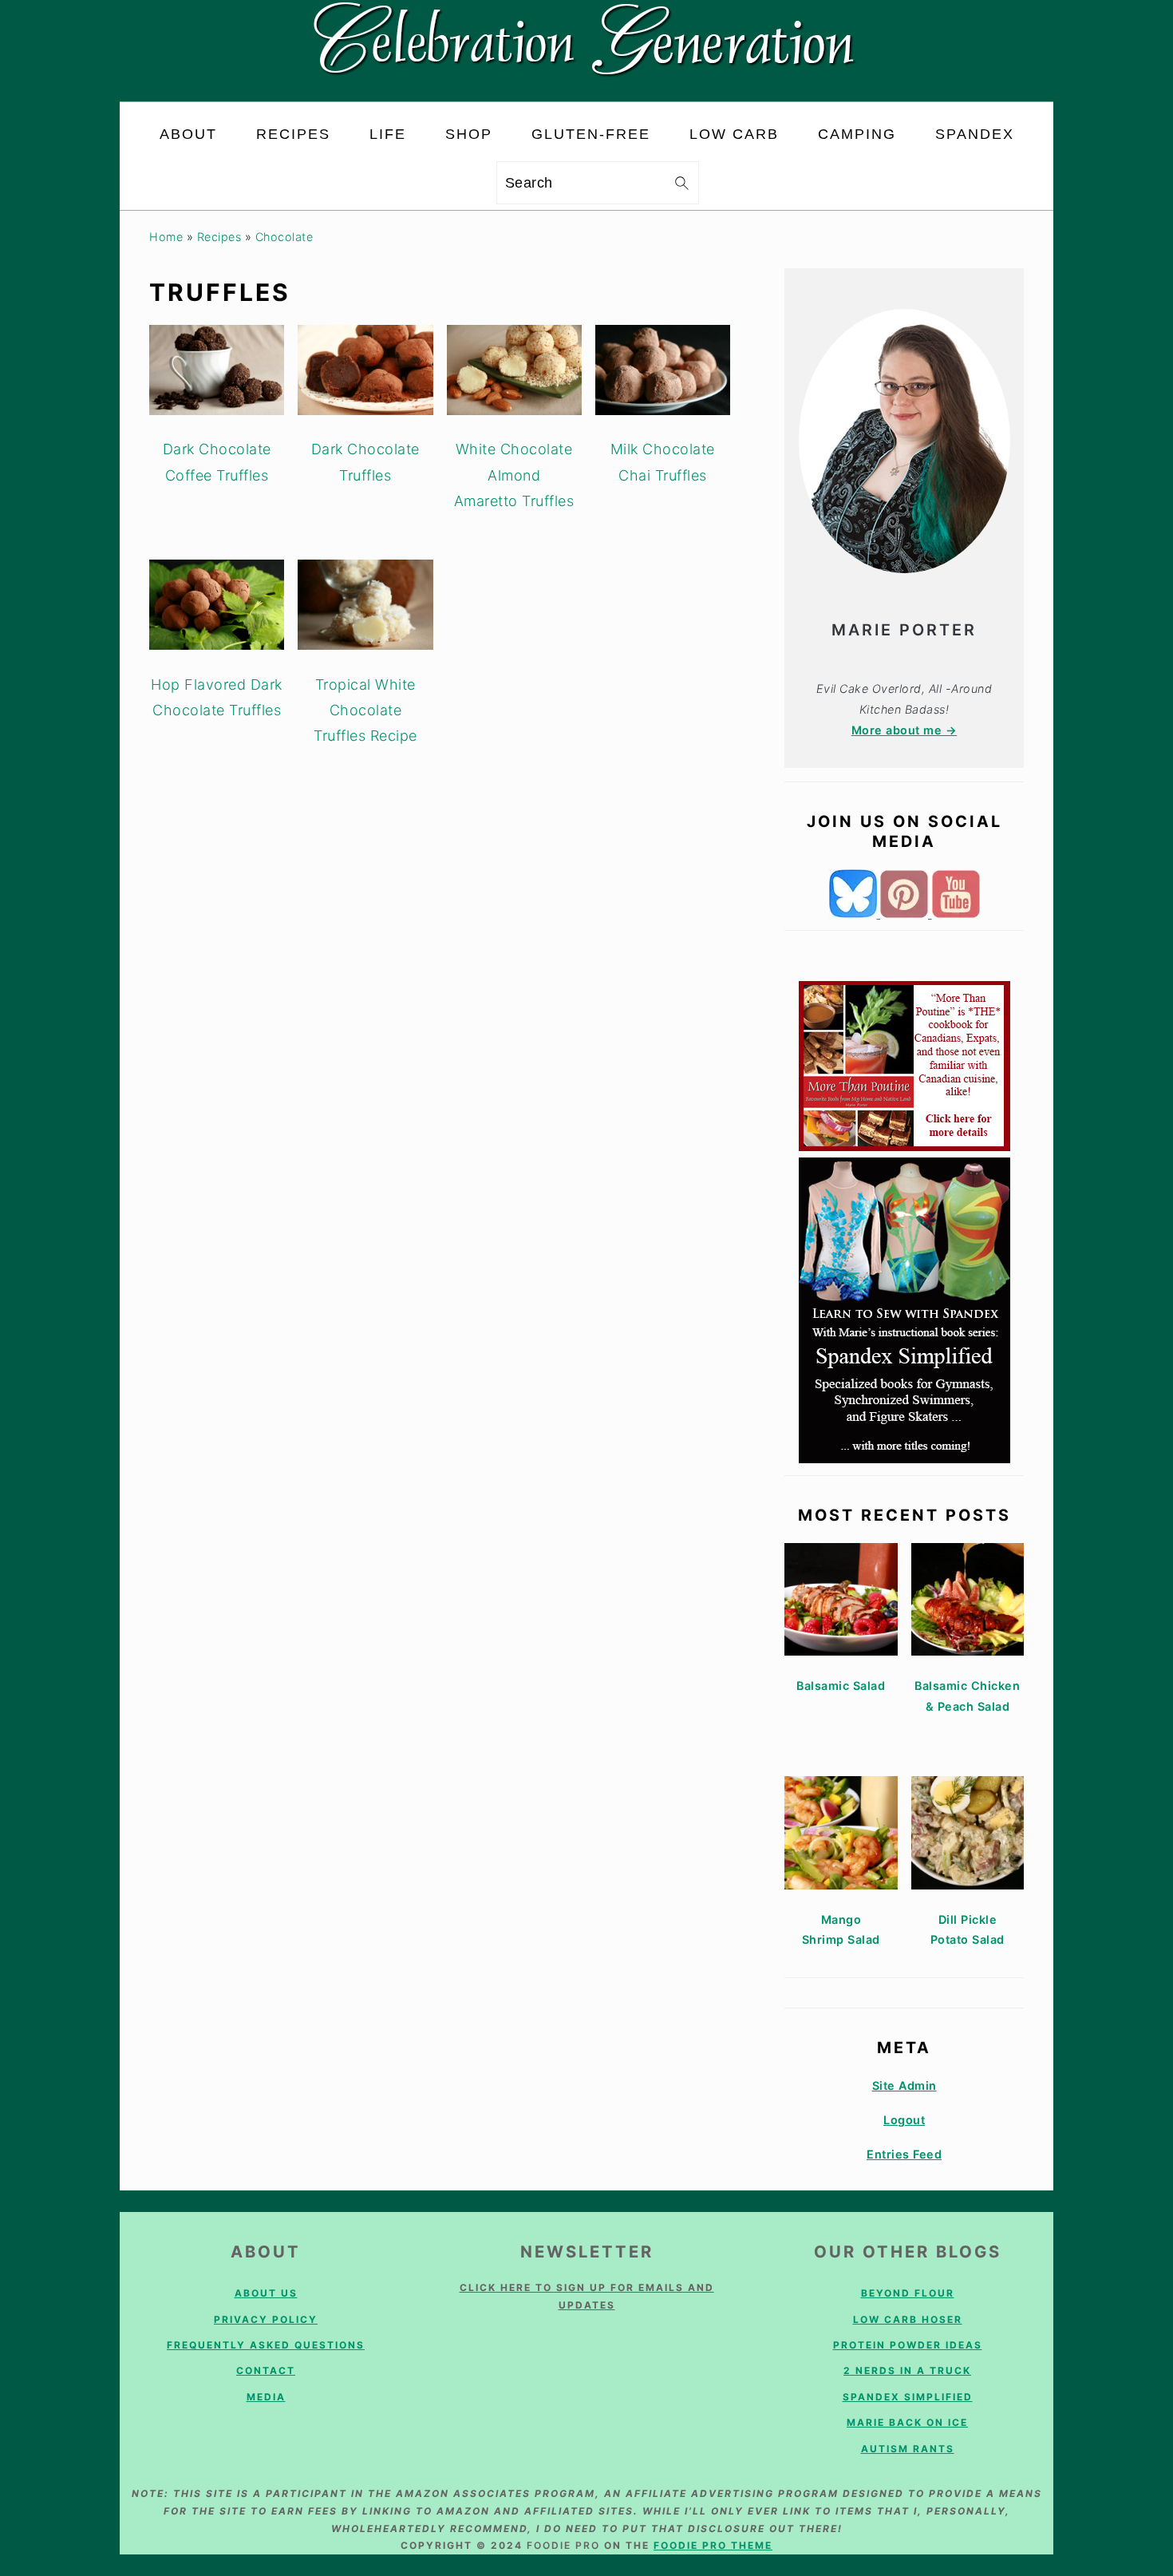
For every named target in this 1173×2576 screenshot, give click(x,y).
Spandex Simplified (908, 2397)
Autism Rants (908, 2449)
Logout (904, 2120)
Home (166, 237)
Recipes (219, 237)
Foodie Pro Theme (713, 2545)
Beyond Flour (908, 2293)
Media (266, 2397)
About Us (266, 2293)
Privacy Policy (266, 2319)
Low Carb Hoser (908, 2319)
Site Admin (904, 2085)
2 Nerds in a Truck (907, 2370)
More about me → (904, 730)
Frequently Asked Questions (266, 2345)
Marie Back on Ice (907, 2422)
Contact (266, 2370)
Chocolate (284, 237)
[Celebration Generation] (587, 88)
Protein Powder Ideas (908, 2345)
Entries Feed (904, 2154)
